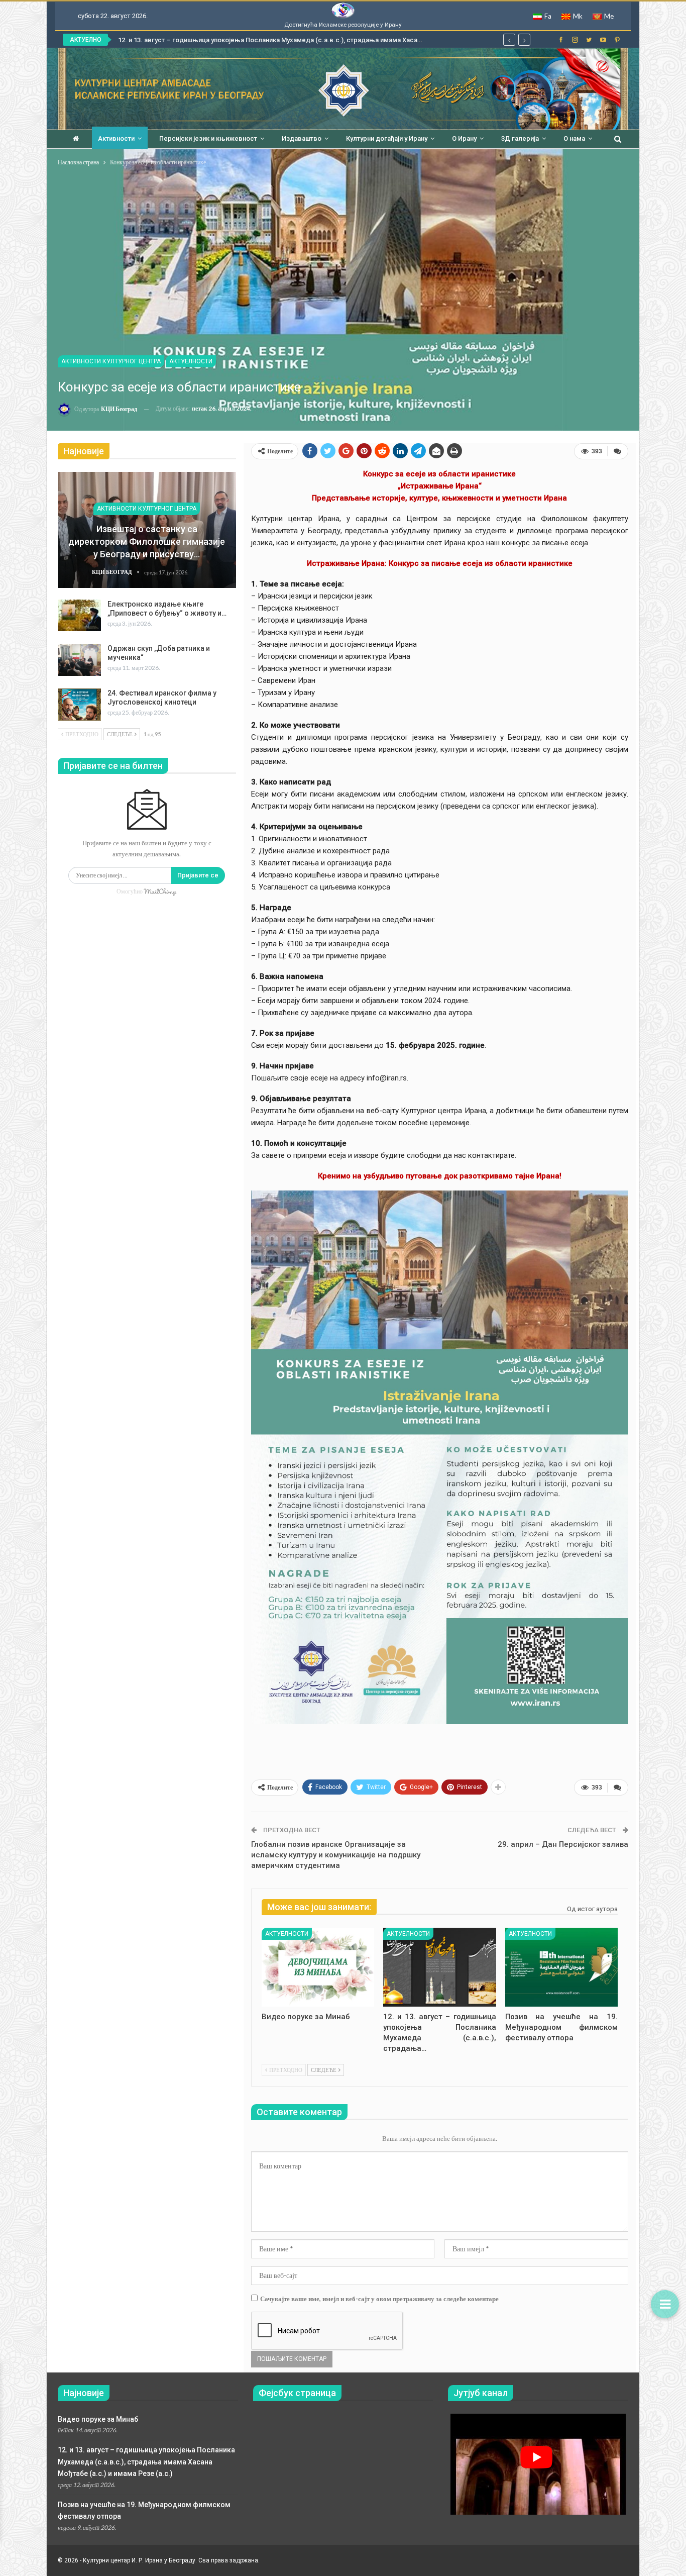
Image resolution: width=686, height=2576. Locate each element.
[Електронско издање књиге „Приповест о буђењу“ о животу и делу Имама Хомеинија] (79, 616)
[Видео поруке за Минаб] (318, 1967)
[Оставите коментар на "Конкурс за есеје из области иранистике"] (618, 451)
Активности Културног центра (111, 361)
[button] (665, 2304)
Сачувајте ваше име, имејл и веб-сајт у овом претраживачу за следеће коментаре (379, 2299)
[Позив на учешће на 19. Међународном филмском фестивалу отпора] (561, 1967)
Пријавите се (198, 875)
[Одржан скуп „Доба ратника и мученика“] (79, 660)
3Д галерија (520, 138)
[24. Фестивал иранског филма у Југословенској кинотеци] (79, 705)
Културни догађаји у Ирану (387, 138)
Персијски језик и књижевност (208, 138)
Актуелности (191, 361)
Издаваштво (302, 138)
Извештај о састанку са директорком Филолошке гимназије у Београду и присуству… (147, 541)
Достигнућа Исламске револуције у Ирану (343, 25)
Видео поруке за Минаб (98, 2419)
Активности (116, 138)
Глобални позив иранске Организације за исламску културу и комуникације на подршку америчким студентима (336, 1855)
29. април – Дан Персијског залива (563, 1844)
